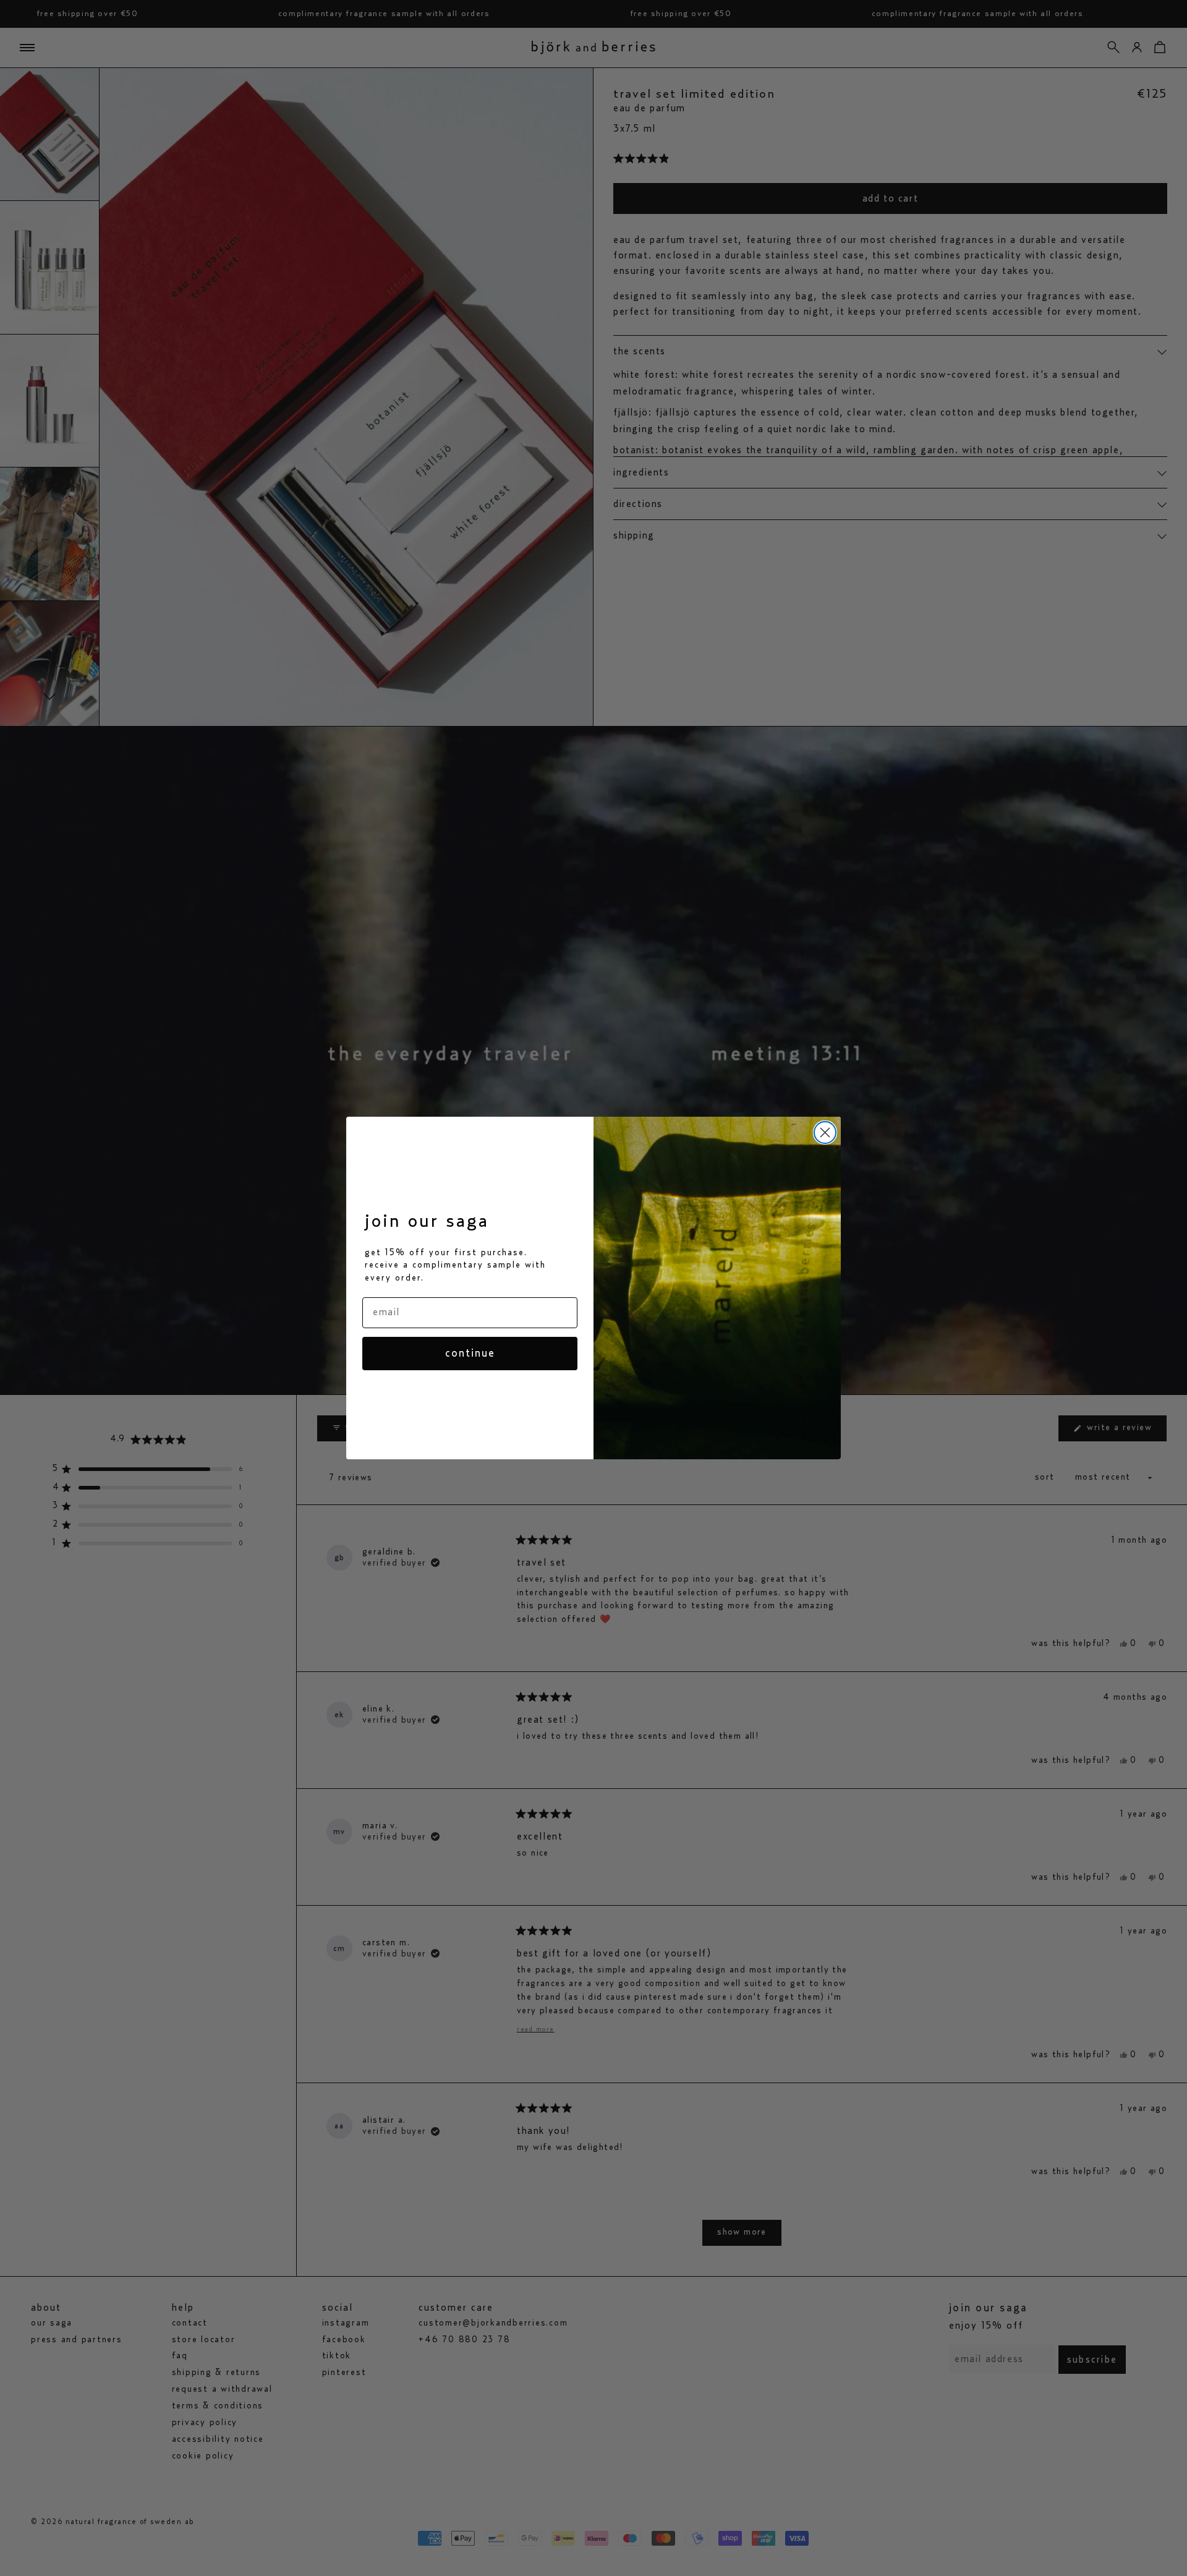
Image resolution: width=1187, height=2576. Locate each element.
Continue (470, 1354)
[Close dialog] (825, 1132)
